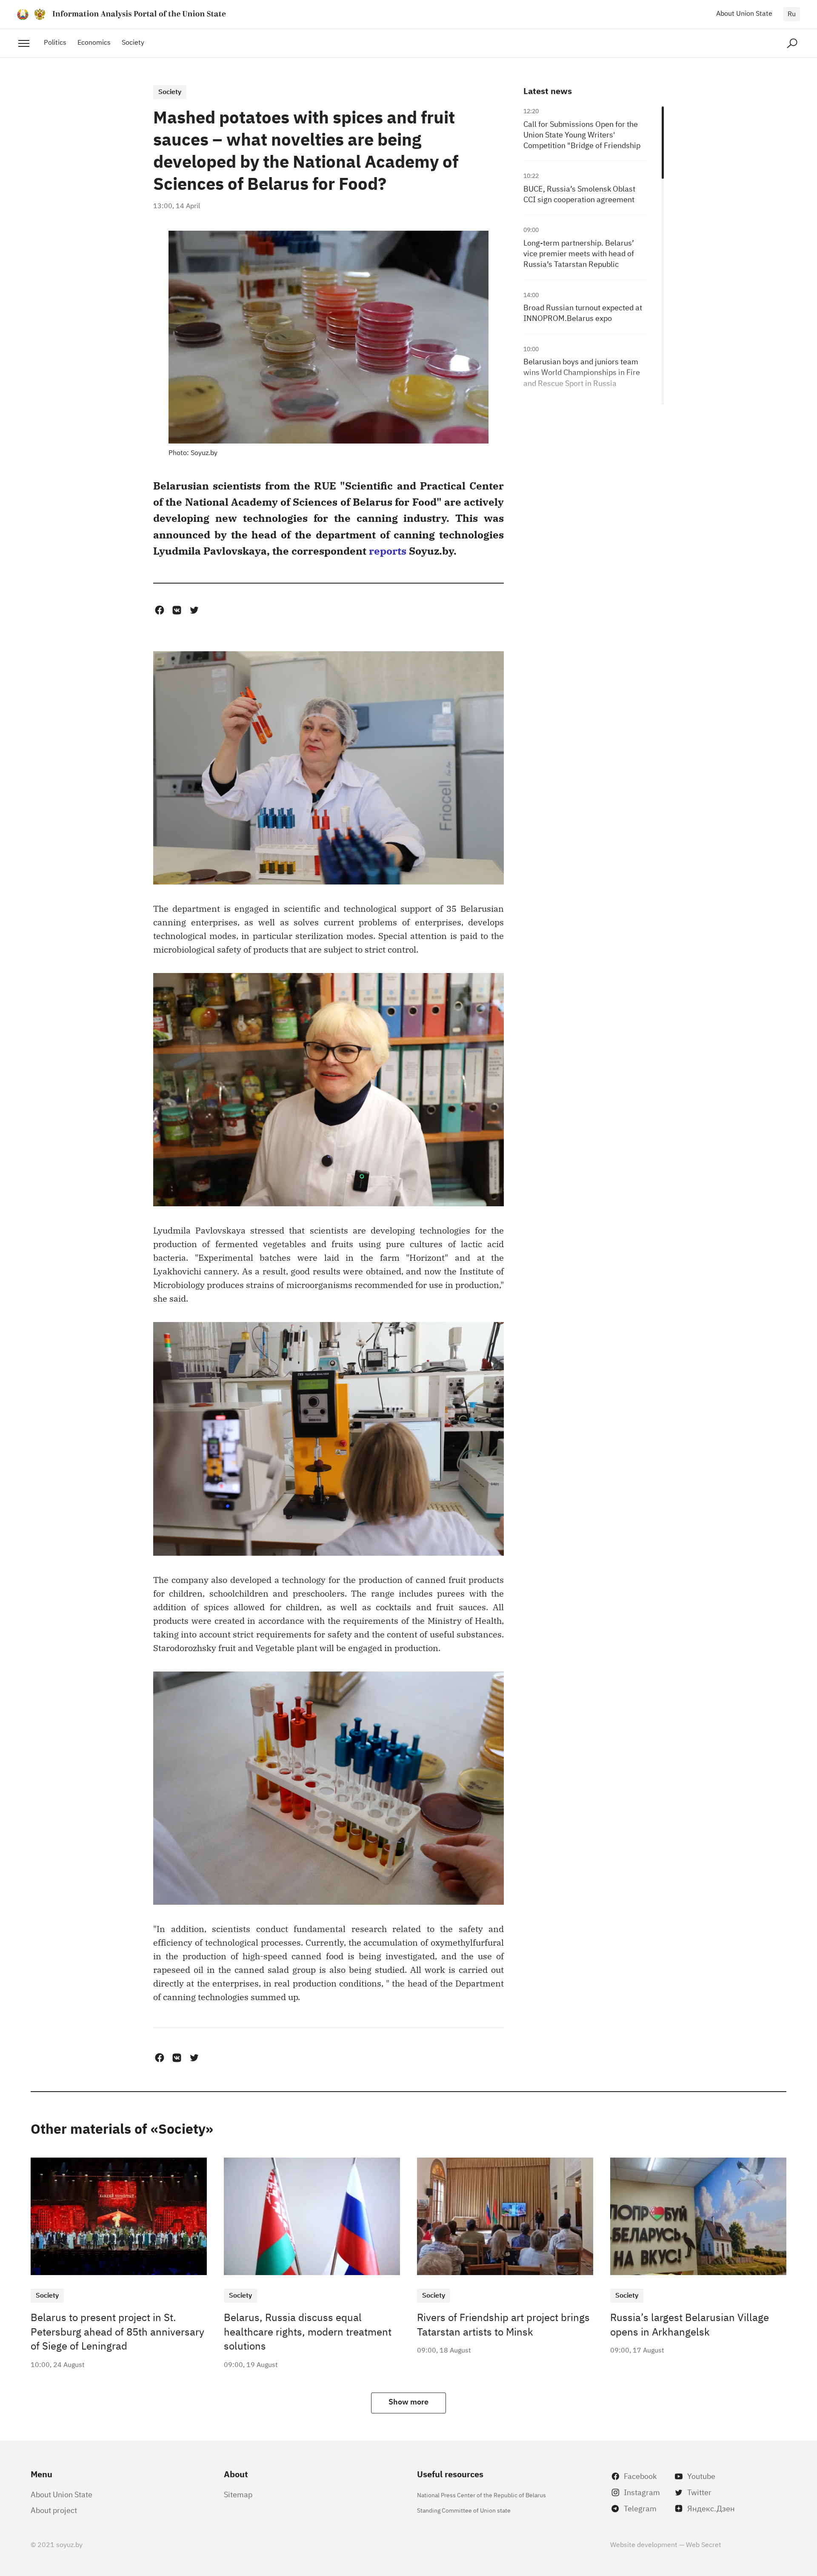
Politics (55, 42)
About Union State (744, 13)
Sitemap (238, 2494)
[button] (159, 610)
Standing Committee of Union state (464, 2510)
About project (54, 2510)
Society (133, 42)
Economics (94, 42)
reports (388, 550)
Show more (408, 2401)
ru (792, 13)
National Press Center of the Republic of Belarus (481, 2494)
